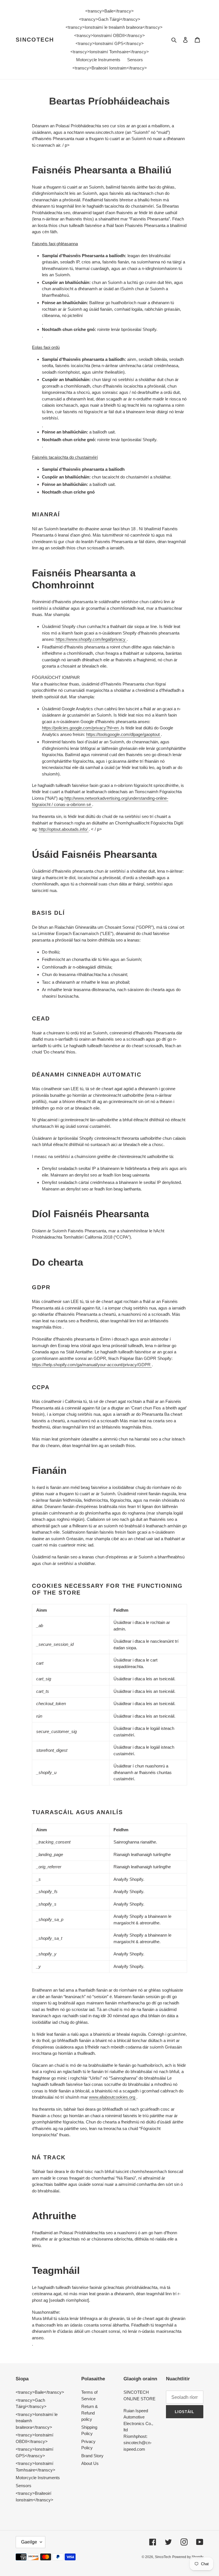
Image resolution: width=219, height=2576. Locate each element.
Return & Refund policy (90, 2413)
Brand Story (92, 2456)
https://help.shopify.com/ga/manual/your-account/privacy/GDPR (92, 1365)
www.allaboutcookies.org (113, 2097)
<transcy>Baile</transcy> (40, 2392)
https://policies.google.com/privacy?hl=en (81, 728)
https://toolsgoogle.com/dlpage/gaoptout (123, 734)
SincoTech (35, 40)
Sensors (24, 2486)
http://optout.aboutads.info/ (64, 829)
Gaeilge (29, 2542)
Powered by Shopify (188, 2557)
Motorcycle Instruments (38, 2478)
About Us (90, 2463)
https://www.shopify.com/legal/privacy (91, 639)
